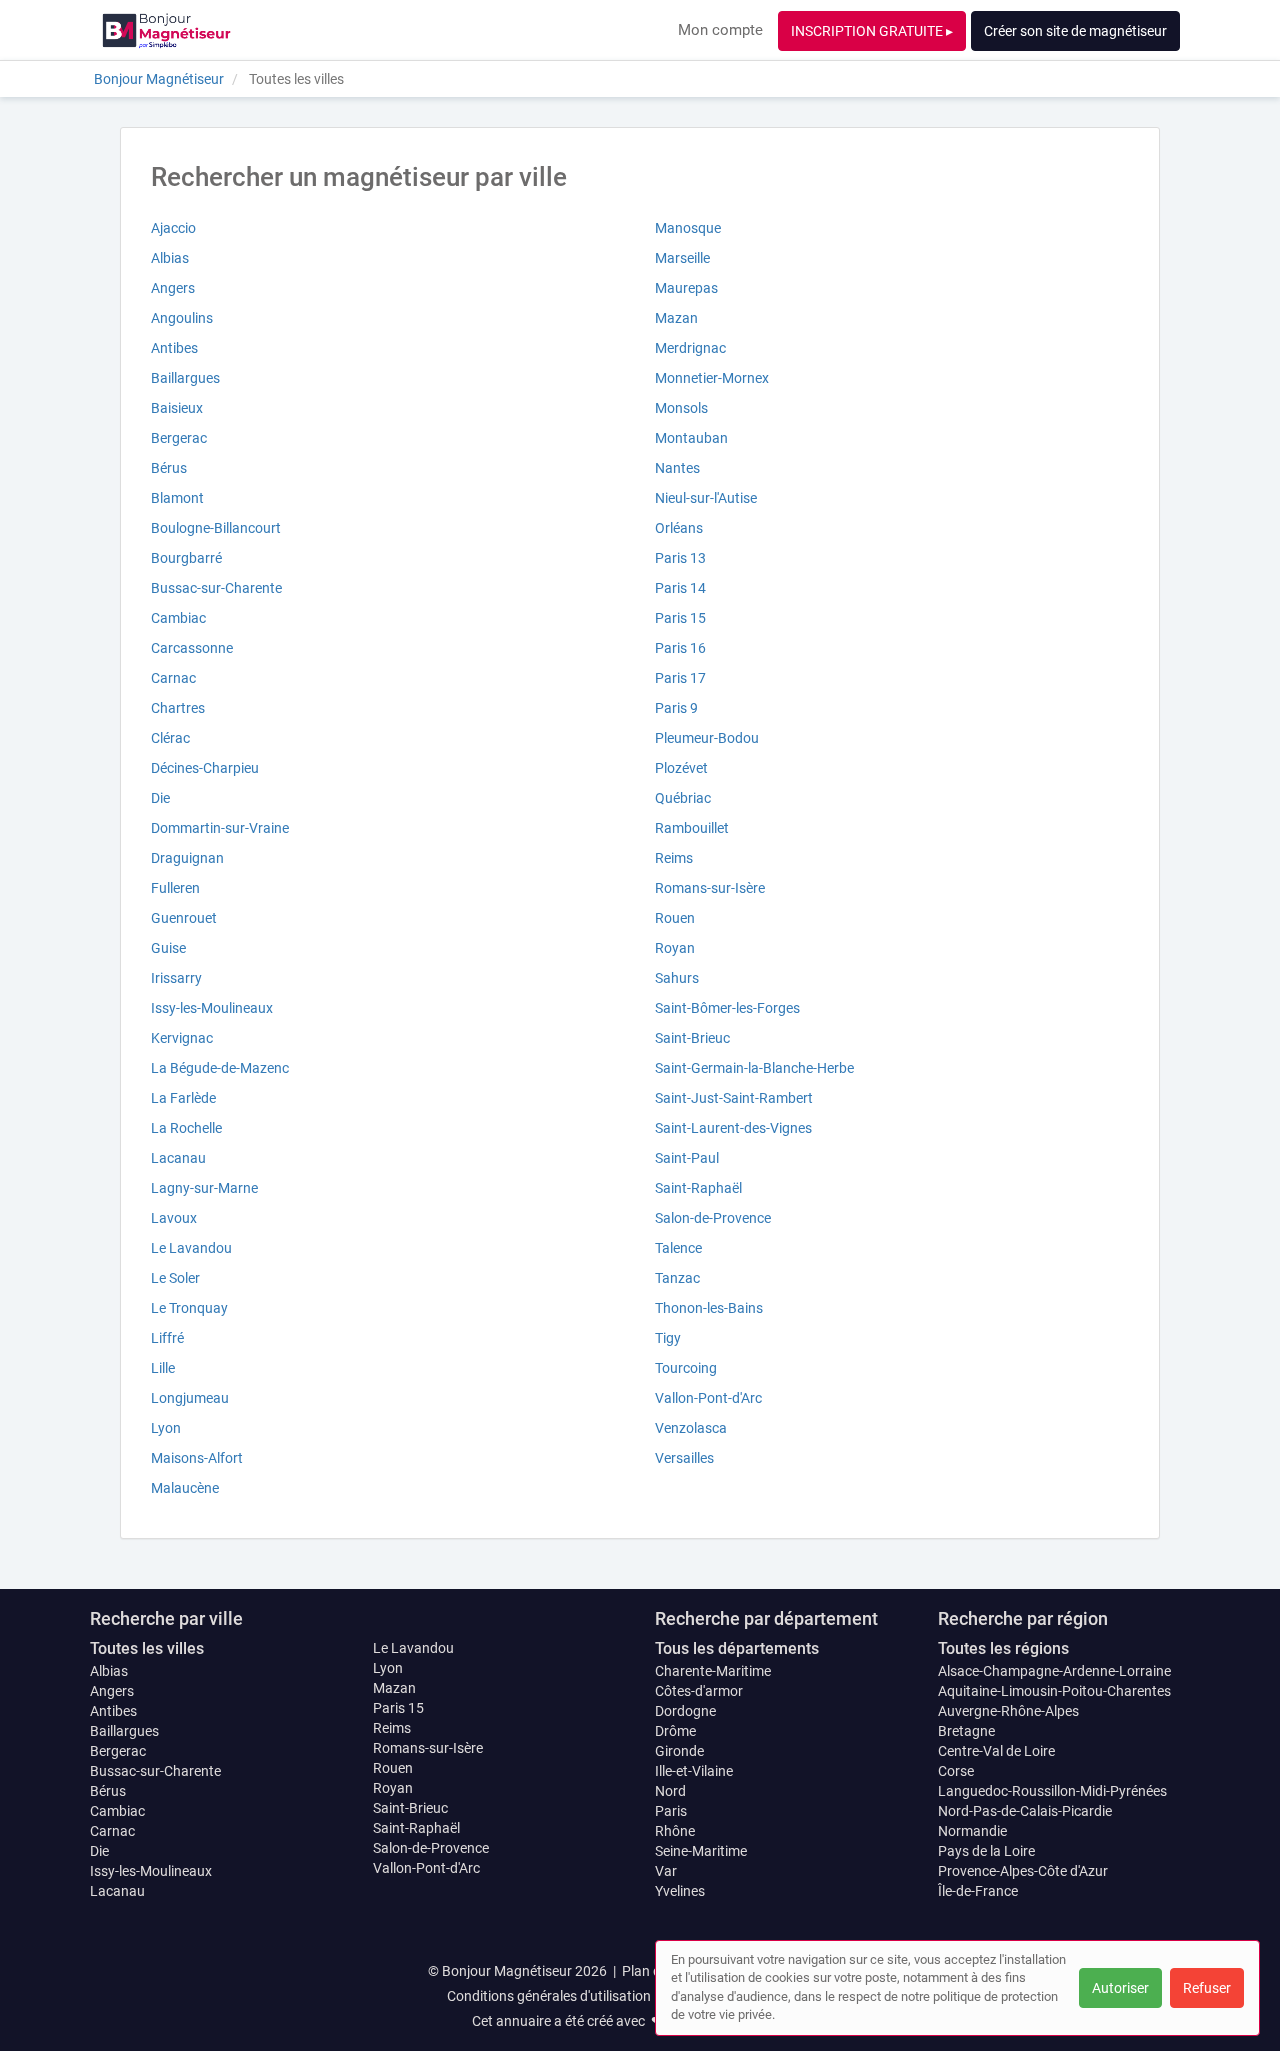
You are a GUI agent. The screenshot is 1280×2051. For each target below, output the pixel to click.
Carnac (173, 678)
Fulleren (175, 888)
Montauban (691, 438)
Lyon (166, 1428)
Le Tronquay (189, 1308)
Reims (674, 858)
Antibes (174, 348)
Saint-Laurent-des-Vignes (733, 1128)
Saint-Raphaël (698, 1188)
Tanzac (677, 1278)
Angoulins (182, 318)
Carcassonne (192, 648)
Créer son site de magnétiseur (1075, 31)
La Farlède (183, 1098)
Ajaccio (173, 228)
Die (160, 798)
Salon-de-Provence (713, 1218)
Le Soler (175, 1278)
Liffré (167, 1338)
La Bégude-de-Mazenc (220, 1068)
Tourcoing (686, 1368)
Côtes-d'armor (699, 1691)
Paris (671, 1811)
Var (666, 1871)
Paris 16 (680, 648)
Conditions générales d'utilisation (549, 1996)
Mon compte (720, 30)
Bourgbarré (186, 558)
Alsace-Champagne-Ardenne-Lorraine (1054, 1671)
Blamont (177, 498)
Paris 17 (680, 678)
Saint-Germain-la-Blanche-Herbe (754, 1068)
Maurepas (686, 288)
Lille (163, 1368)
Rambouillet (692, 828)
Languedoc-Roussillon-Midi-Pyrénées (1052, 1791)
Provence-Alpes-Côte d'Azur (1023, 1871)
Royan (675, 948)
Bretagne (966, 1731)
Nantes (677, 468)
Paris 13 (680, 558)
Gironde (679, 1751)
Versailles (684, 1458)
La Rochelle (186, 1128)
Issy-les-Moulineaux (212, 1008)
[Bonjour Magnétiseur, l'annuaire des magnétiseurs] (166, 30)
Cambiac (178, 618)
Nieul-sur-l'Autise (706, 498)
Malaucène (185, 1488)
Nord (670, 1791)
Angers (173, 288)
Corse (956, 1771)
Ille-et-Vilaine (694, 1771)
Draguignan (187, 858)
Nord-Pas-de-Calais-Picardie (1025, 1811)
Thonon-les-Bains (709, 1308)
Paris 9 (676, 708)
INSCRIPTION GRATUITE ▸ (872, 31)
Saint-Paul (687, 1158)
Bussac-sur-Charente (216, 588)
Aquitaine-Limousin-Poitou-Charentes (1054, 1691)
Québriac (683, 798)
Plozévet (681, 768)
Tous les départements (737, 1648)
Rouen (675, 918)
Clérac (170, 738)
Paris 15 (680, 618)
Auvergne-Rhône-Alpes (1008, 1711)
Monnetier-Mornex (712, 378)
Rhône (675, 1831)
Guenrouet (184, 918)
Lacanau (178, 1158)
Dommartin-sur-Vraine (220, 828)
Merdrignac (690, 348)
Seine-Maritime (701, 1851)
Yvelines (680, 1891)
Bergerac (179, 438)
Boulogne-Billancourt (216, 528)
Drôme (675, 1731)
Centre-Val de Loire (996, 1751)
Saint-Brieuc (692, 1038)
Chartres (178, 708)
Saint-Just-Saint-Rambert (734, 1098)
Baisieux (177, 408)
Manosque (688, 228)
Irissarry (176, 978)
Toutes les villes (147, 1648)
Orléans (679, 528)
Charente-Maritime (713, 1671)
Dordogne (685, 1711)
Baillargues (185, 378)
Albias (170, 258)
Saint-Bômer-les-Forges (727, 1008)
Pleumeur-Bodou (707, 738)
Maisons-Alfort (197, 1458)
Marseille (682, 258)
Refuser (1207, 1988)
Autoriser (1120, 1988)
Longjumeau (190, 1398)
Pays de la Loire (986, 1851)
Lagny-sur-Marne (204, 1188)
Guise (168, 948)
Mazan (676, 318)
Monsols (681, 408)
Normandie (972, 1831)
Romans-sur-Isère (710, 888)
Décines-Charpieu (205, 768)
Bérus (169, 468)
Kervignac (182, 1038)
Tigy (668, 1338)
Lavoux (174, 1218)
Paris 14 (680, 588)
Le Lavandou (191, 1248)
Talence (678, 1248)
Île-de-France (978, 1891)
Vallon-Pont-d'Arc (708, 1398)
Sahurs (677, 978)
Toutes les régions (1003, 1648)
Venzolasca (691, 1428)
